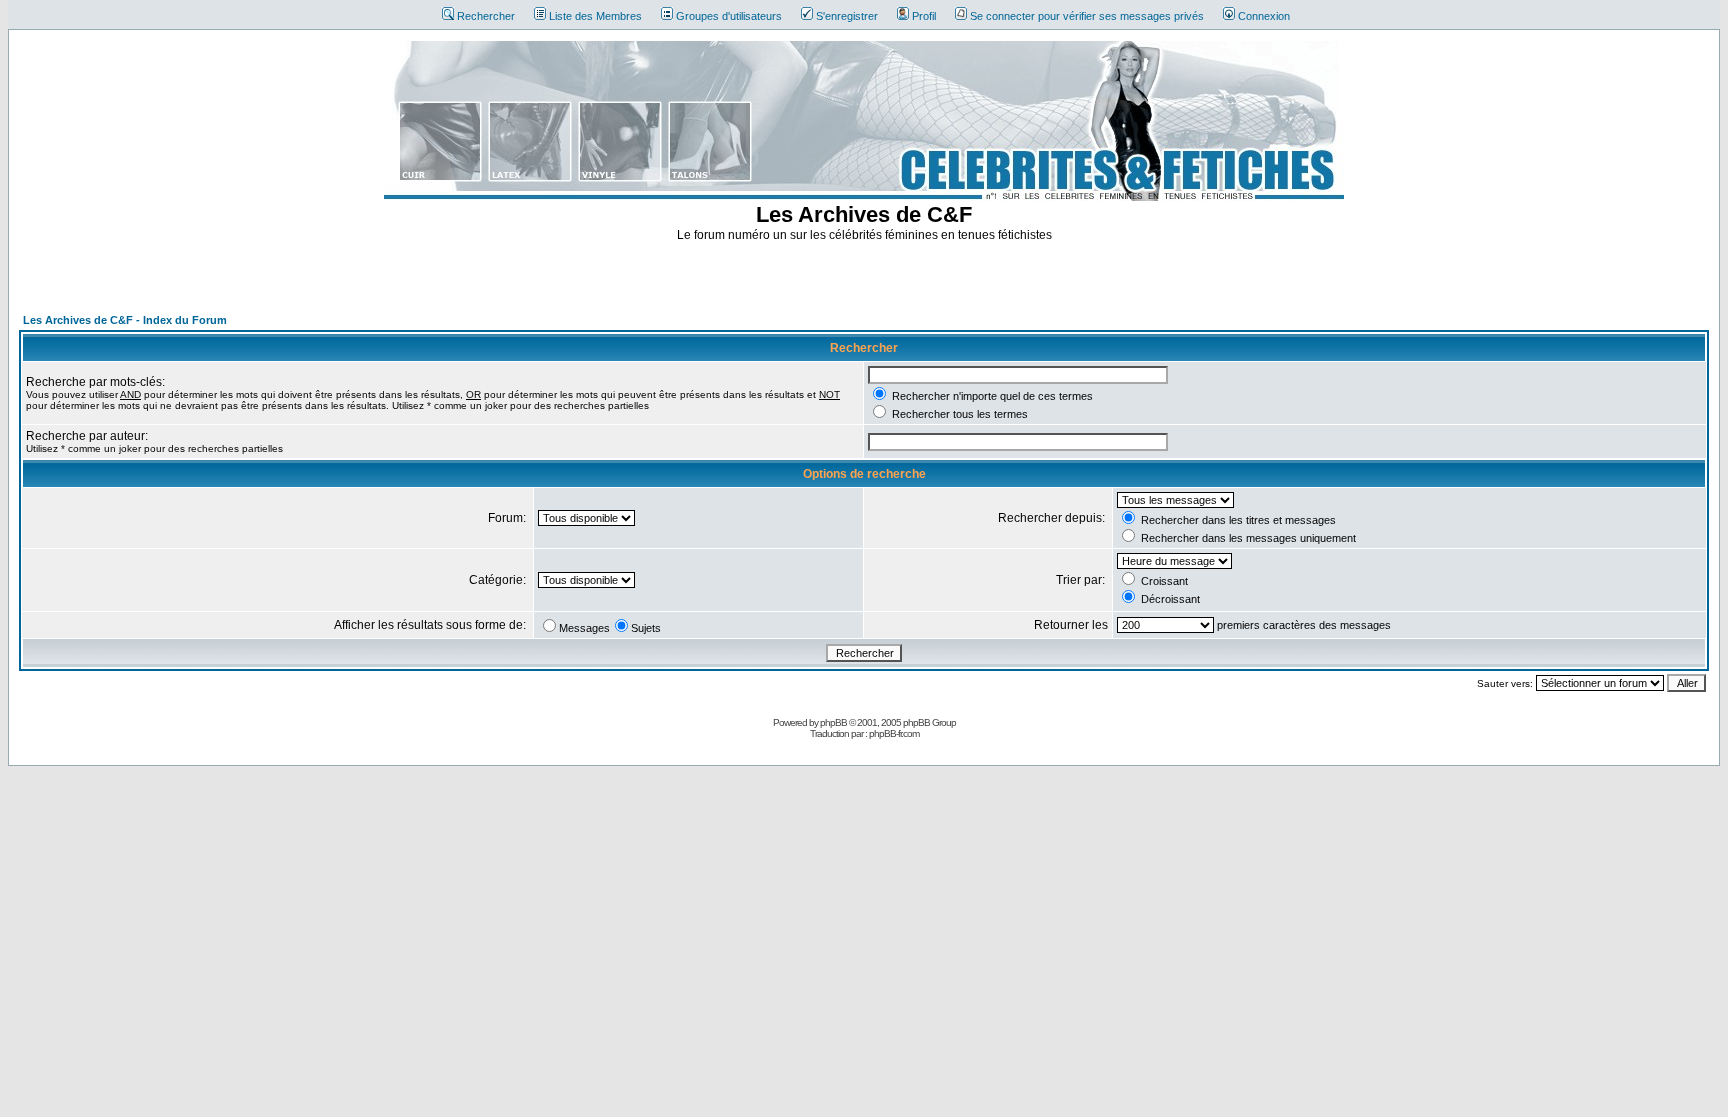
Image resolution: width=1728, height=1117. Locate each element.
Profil (924, 16)
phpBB (833, 722)
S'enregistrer (847, 16)
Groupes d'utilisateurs (729, 16)
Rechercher (486, 16)
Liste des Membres (595, 16)
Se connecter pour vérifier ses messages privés (1087, 16)
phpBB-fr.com (894, 733)
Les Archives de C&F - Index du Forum (125, 320)
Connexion (1264, 16)
